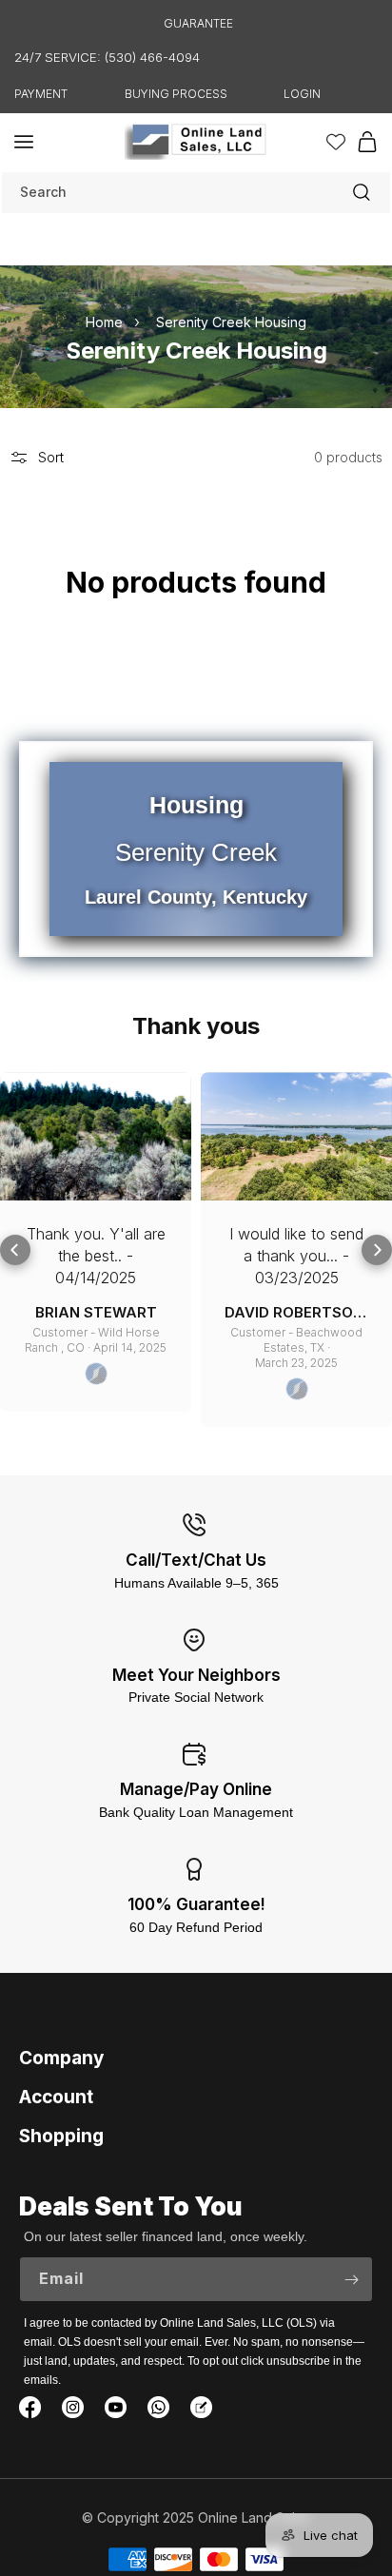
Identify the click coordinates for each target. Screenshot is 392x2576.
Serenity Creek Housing (231, 321)
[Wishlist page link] (336, 142)
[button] (24, 142)
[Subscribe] (351, 2279)
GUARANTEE (198, 23)
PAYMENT (41, 94)
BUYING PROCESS (176, 94)
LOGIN (302, 94)
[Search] (362, 192)
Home (104, 321)
